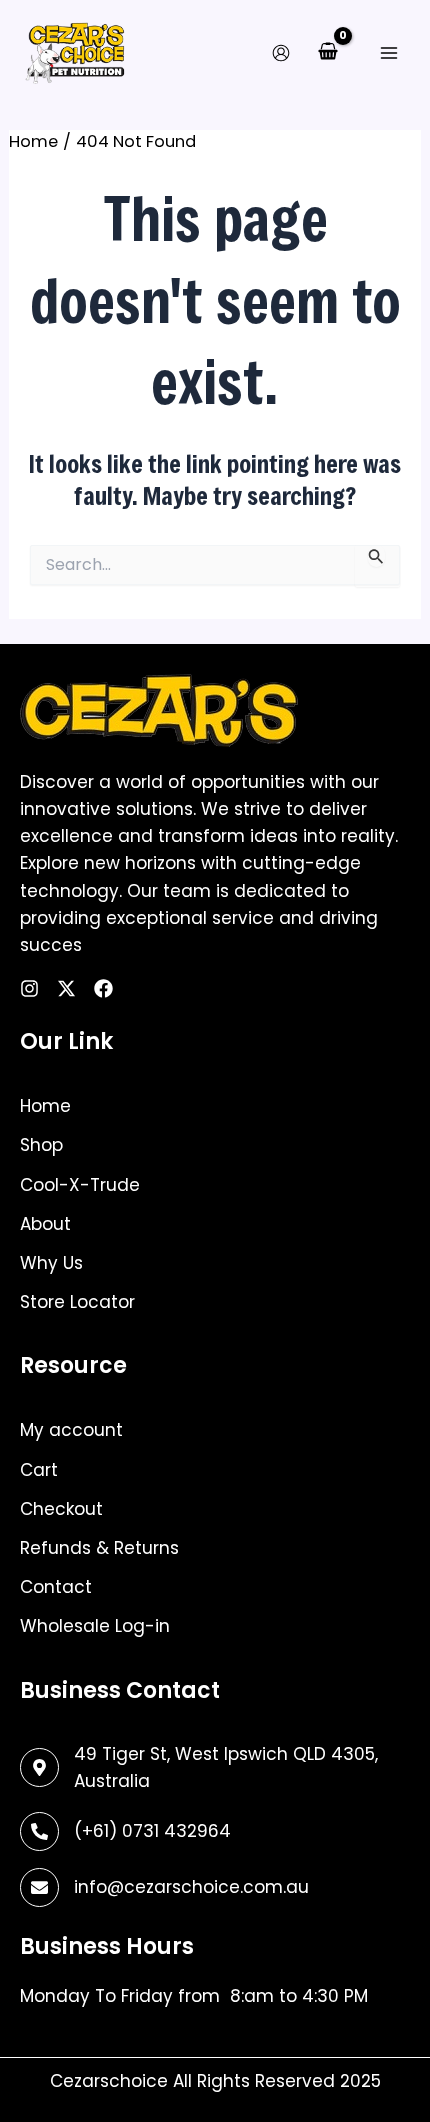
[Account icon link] (281, 53)
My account (71, 1430)
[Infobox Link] (215, 1831)
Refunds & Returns (99, 1548)
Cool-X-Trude (80, 1185)
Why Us (51, 1263)
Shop (41, 1145)
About (45, 1224)
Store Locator (77, 1302)
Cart (39, 1470)
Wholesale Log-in (95, 1626)
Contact (56, 1587)
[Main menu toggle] (388, 52)
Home (45, 1106)
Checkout (61, 1509)
